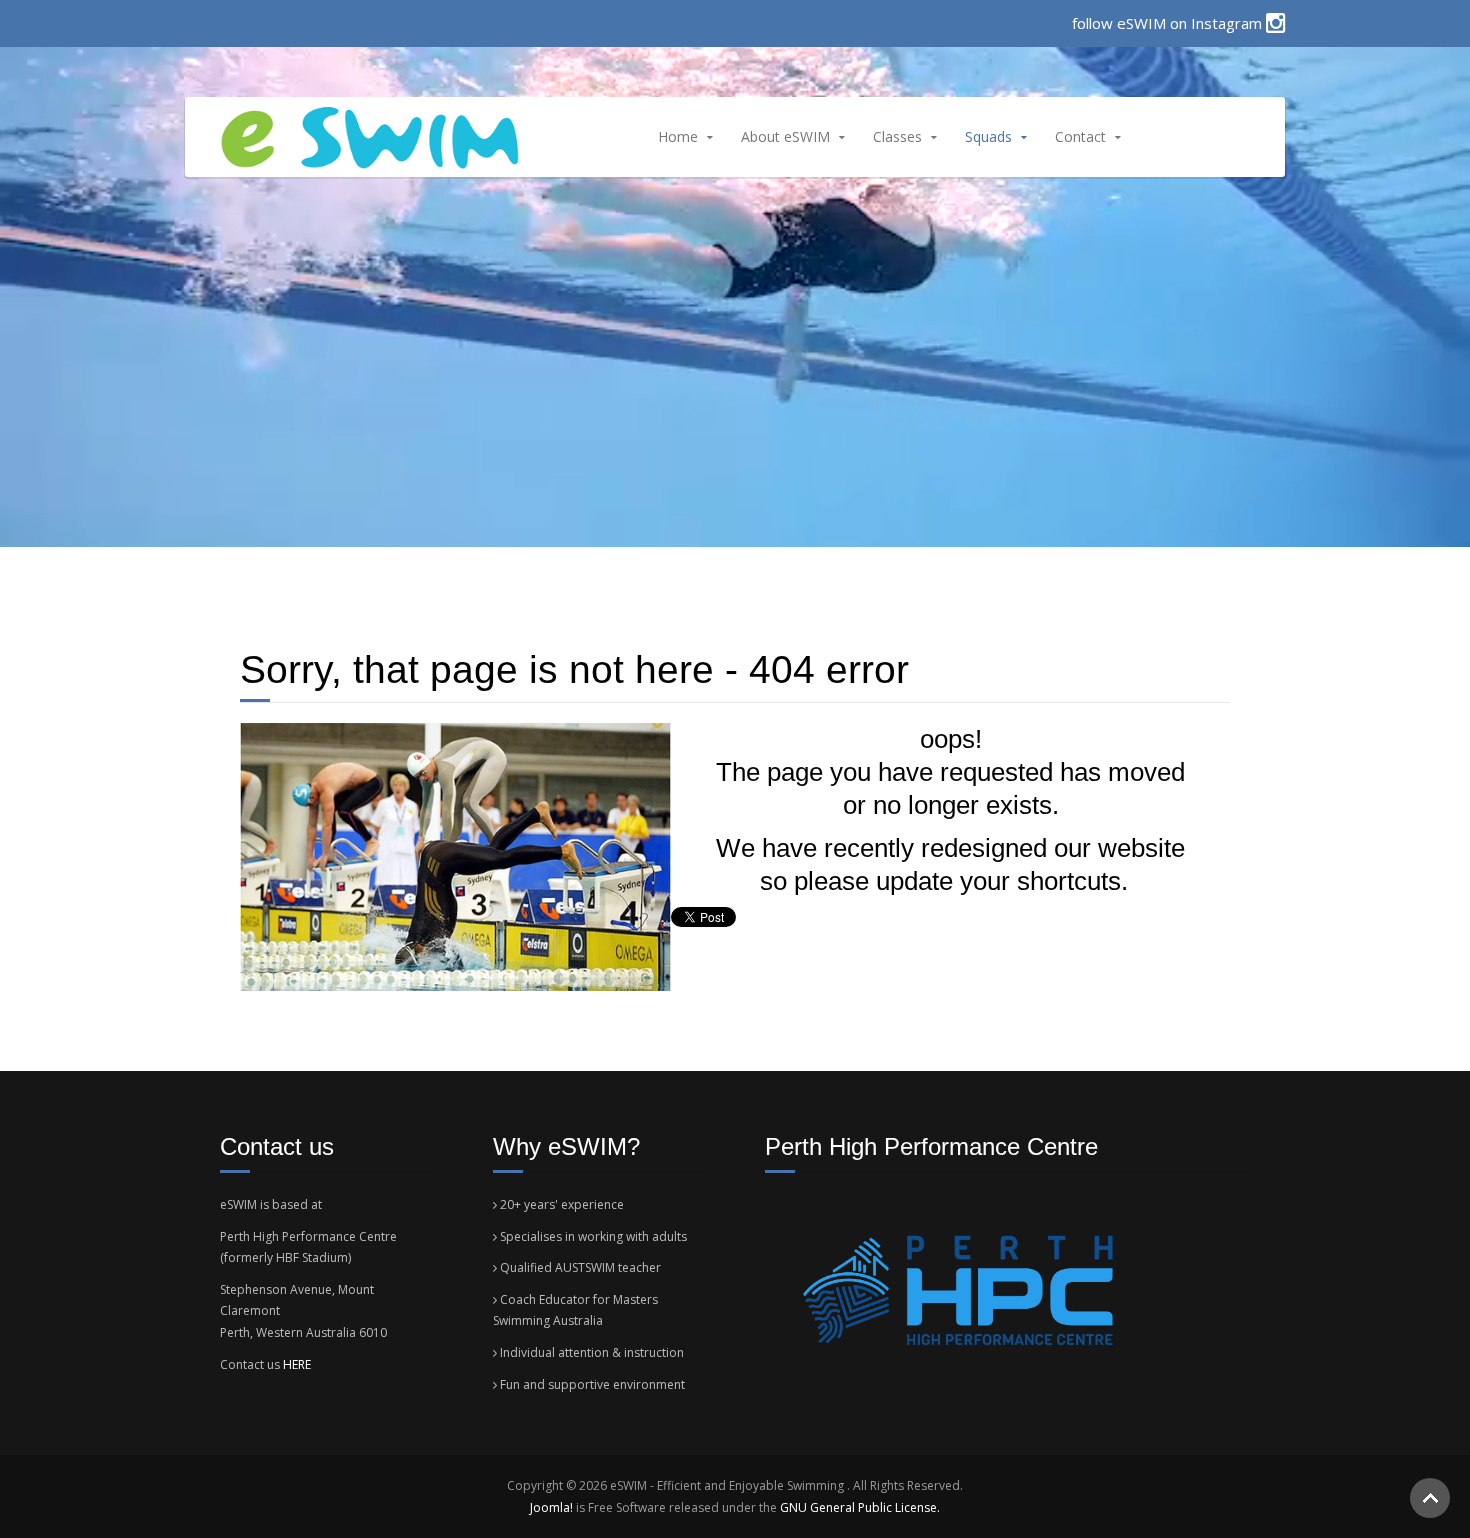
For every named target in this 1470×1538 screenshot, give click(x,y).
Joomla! (551, 1507)
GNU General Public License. (860, 1507)
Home (678, 136)
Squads (988, 136)
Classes (897, 136)
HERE (297, 1364)
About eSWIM (785, 136)
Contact (1080, 136)
